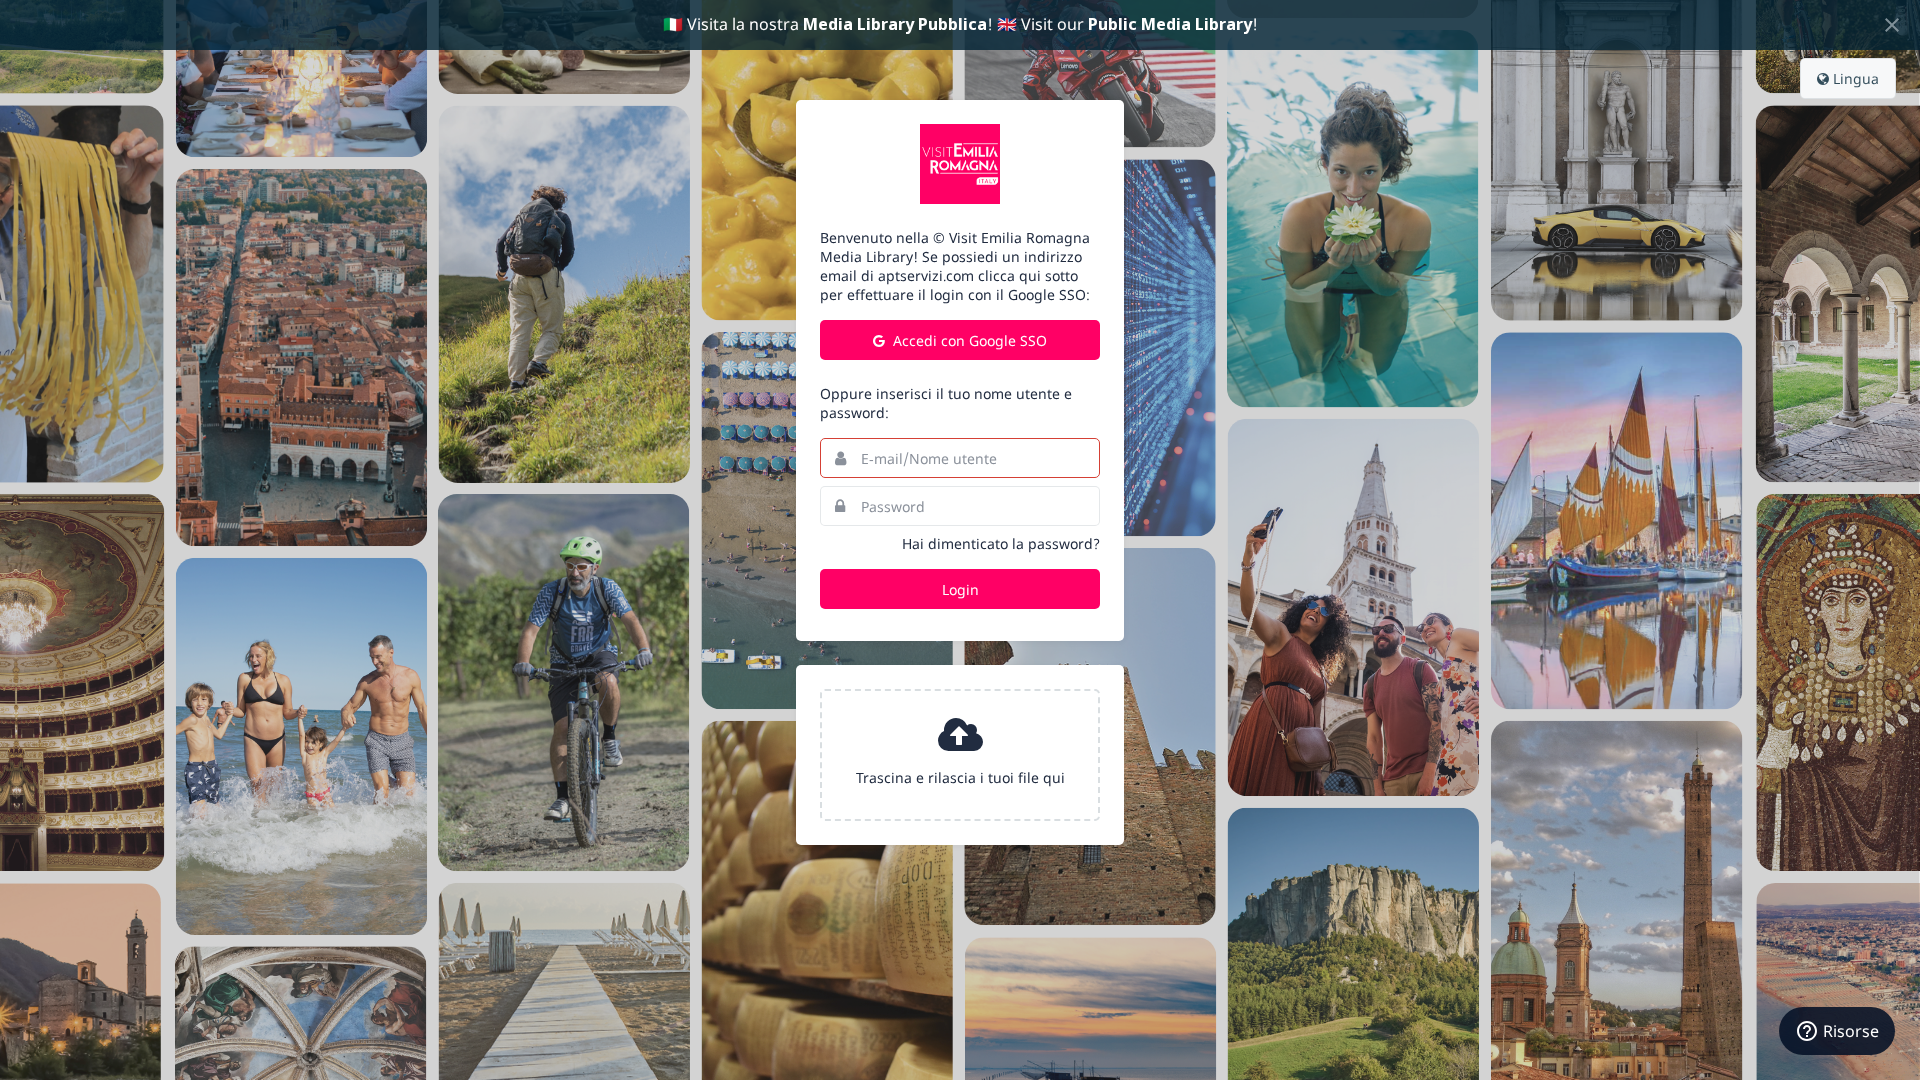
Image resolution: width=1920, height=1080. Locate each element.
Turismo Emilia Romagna (960, 164)
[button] (960, 755)
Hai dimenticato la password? (1001, 543)
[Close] (1892, 25)
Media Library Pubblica (895, 24)
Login (960, 589)
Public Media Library (1170, 24)
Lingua (1854, 78)
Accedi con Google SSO (968, 340)
